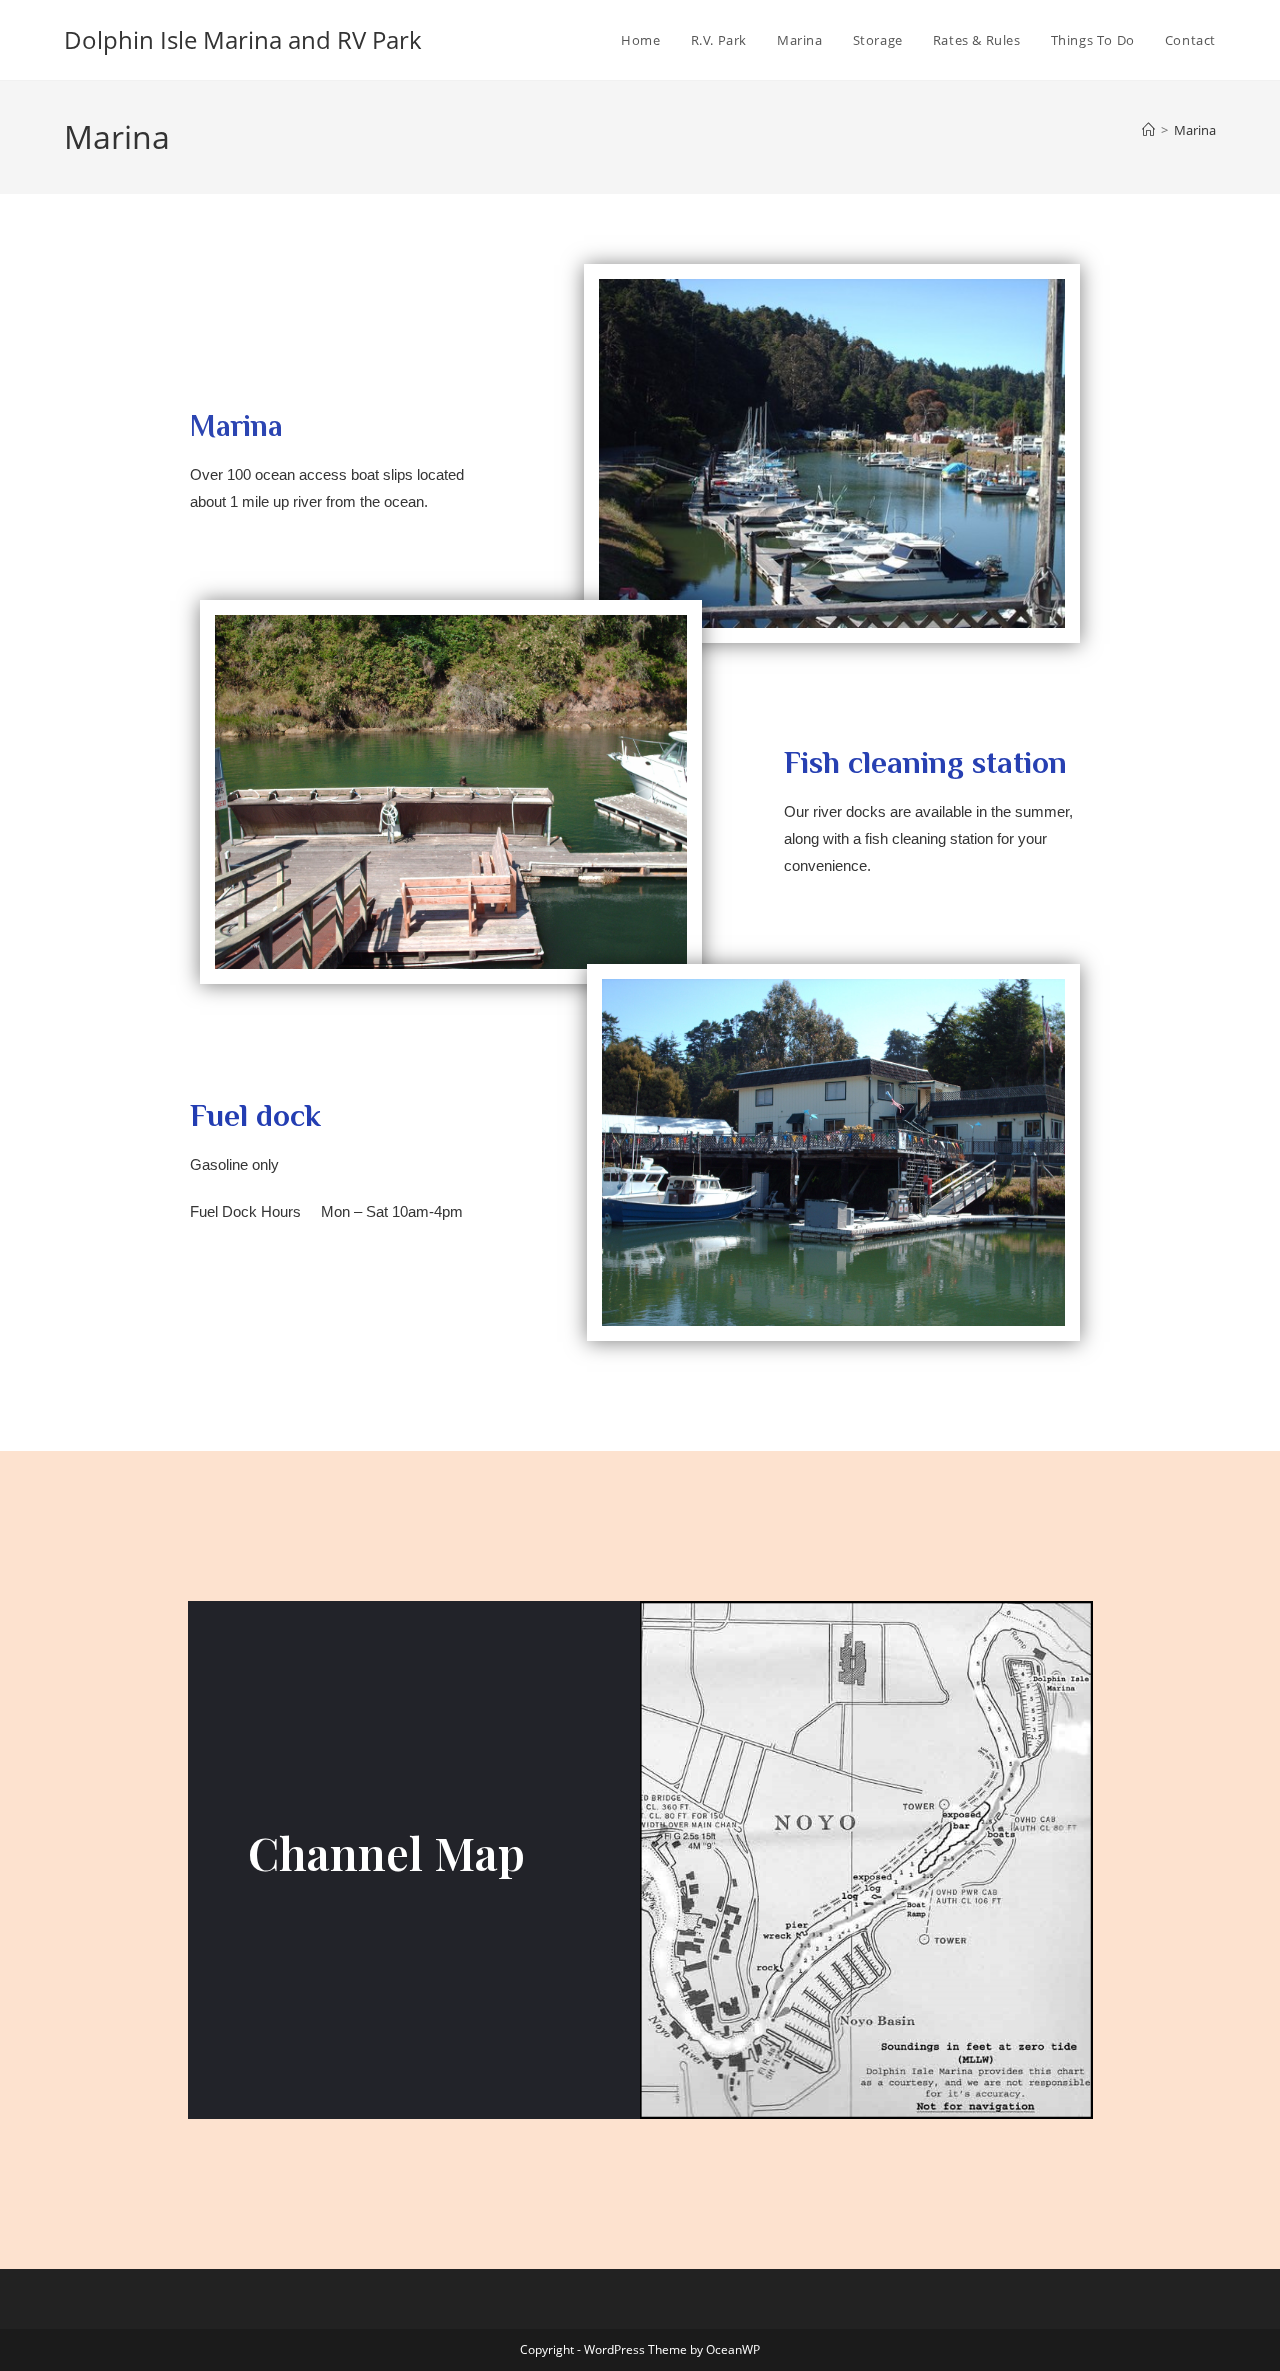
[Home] (1148, 130)
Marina (1195, 130)
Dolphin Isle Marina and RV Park (243, 39)
